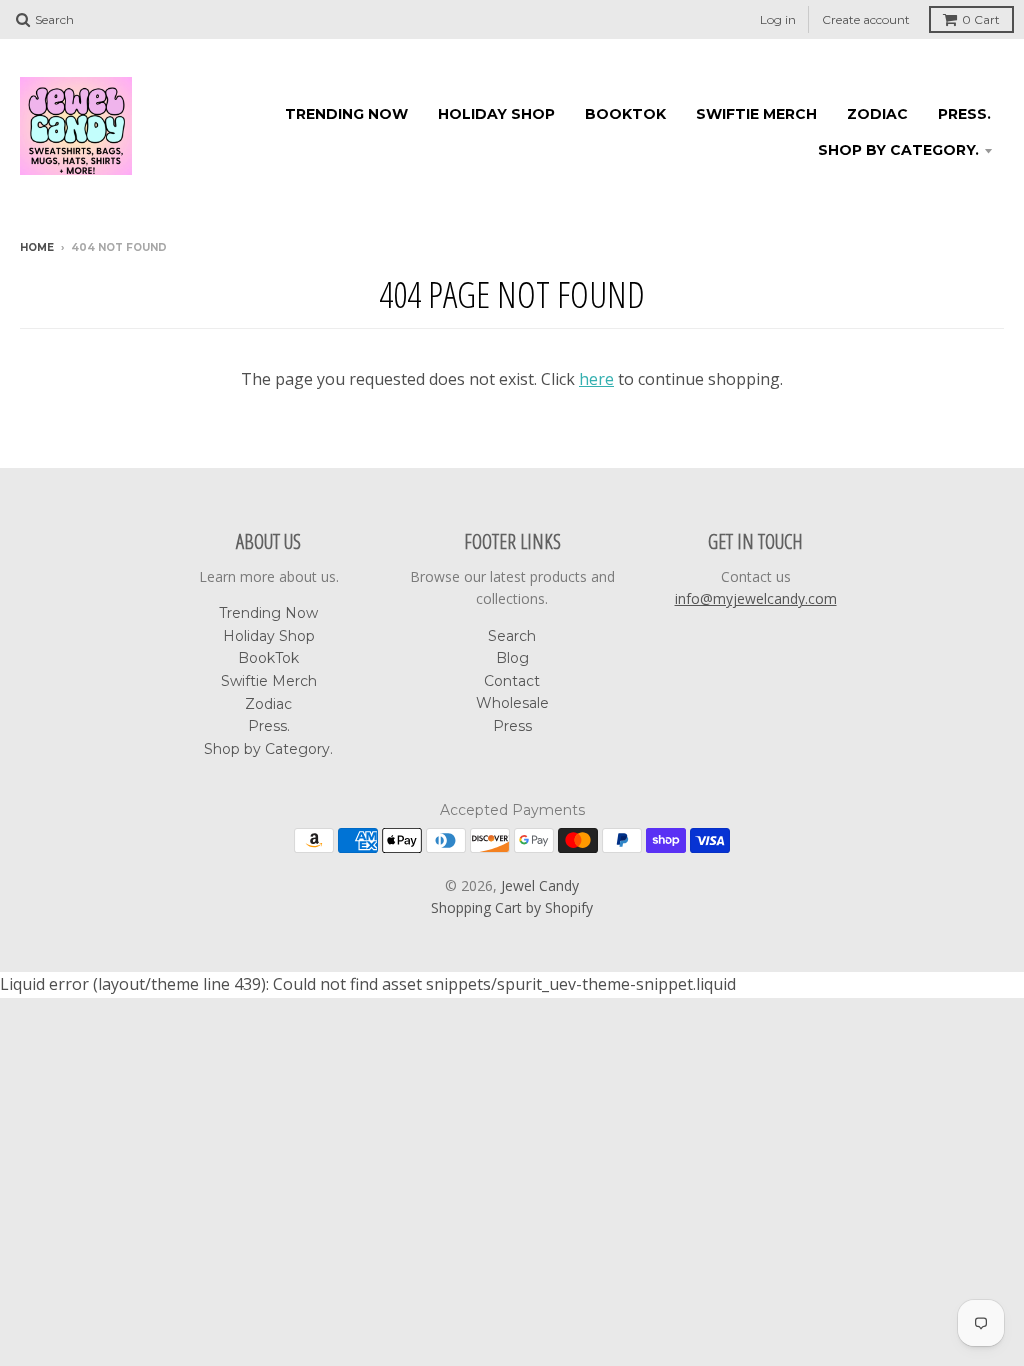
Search (512, 636)
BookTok (625, 114)
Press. (964, 114)
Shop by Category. (898, 150)
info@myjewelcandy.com (756, 598)
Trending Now (346, 114)
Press (512, 726)
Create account (866, 19)
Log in (778, 19)
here (596, 379)
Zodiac (877, 114)
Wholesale (512, 703)
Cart (981, 19)
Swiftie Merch (756, 114)
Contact (512, 681)
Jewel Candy (540, 885)
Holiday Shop (496, 114)
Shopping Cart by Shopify (512, 907)
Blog (512, 658)
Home (37, 247)
